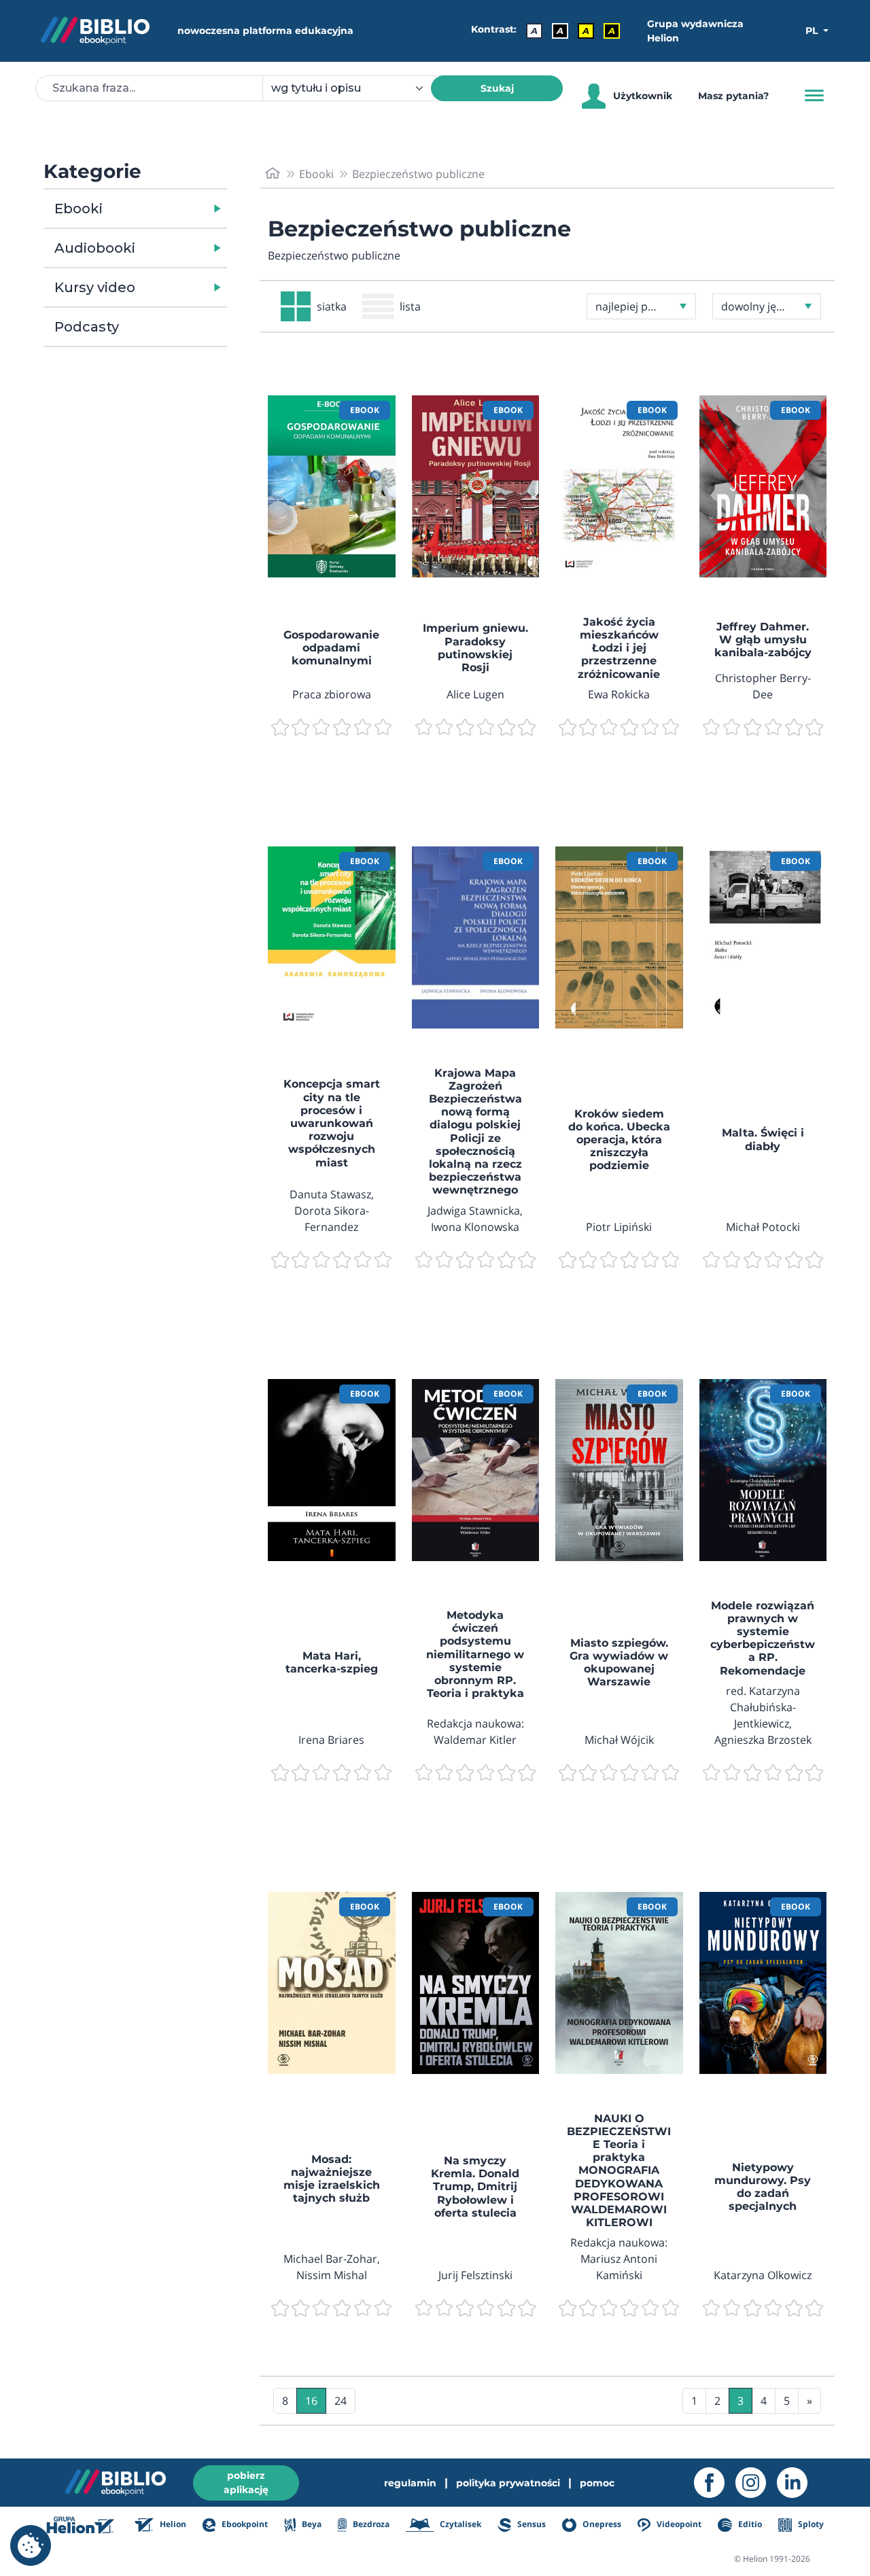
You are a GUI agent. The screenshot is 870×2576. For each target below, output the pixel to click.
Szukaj (497, 88)
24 (341, 2401)
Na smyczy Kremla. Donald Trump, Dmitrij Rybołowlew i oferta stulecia (475, 2187)
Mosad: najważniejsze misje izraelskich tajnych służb (332, 2179)
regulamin (410, 2483)
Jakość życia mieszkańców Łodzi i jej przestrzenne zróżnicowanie (619, 648)
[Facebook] (715, 2483)
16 (311, 2401)
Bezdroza (370, 2524)
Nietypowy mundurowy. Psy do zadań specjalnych (763, 2187)
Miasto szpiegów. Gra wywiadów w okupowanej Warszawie (619, 1663)
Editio (749, 2524)
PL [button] (813, 31)
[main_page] (273, 174)
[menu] (332, 486)
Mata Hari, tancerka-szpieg (332, 1662)
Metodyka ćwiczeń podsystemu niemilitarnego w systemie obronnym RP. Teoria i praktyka (475, 1654)
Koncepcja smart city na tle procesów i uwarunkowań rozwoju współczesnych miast (332, 1123)
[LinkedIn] (798, 2483)
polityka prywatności (508, 2483)
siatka (332, 306)
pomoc (597, 2483)
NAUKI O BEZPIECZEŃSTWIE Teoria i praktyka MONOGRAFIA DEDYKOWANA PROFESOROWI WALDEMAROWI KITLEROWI (619, 2171)
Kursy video (95, 287)
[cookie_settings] (31, 2545)
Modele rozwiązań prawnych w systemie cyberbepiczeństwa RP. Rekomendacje (763, 1638)
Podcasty (87, 327)
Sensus (530, 2524)
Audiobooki (95, 248)
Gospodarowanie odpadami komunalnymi (331, 648)
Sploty (810, 2524)
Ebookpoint (244, 2524)
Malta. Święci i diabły (763, 1139)
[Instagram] (756, 2483)
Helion (172, 2524)
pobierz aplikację (246, 2483)
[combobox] (355, 88)
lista (410, 306)
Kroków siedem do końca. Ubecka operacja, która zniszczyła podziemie (619, 1140)
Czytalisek (459, 2524)
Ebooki (79, 209)
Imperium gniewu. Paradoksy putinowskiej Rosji (475, 648)
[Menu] (814, 96)
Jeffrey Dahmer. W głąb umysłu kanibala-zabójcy (763, 640)
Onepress (601, 2524)
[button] (170, 209)
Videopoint (678, 2524)
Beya (310, 2524)
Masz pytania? (733, 96)
